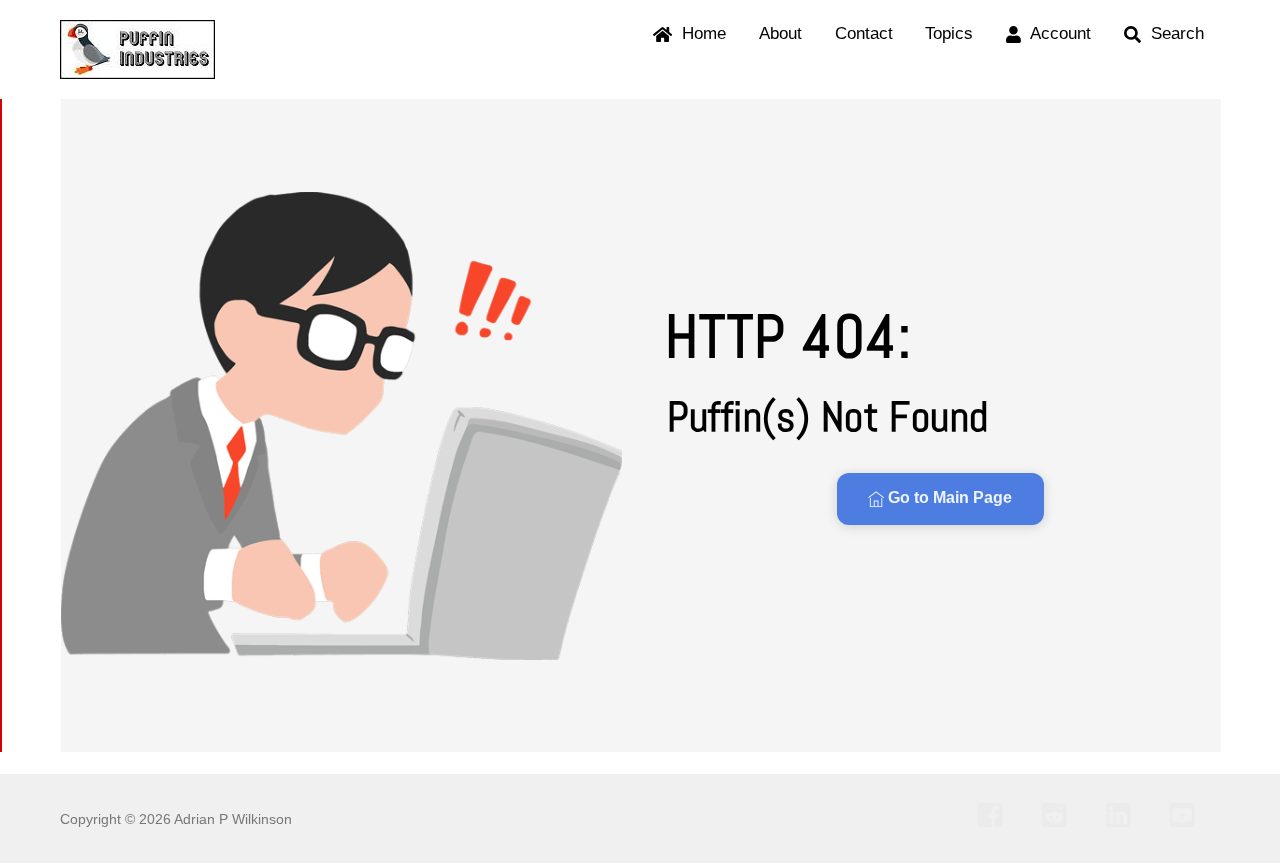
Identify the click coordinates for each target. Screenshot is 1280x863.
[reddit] (1059, 815)
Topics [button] (949, 33)
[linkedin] (1123, 815)
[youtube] (1187, 815)
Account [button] (1058, 33)
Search (1175, 33)
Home (701, 33)
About (780, 33)
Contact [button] (864, 33)
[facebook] (995, 815)
